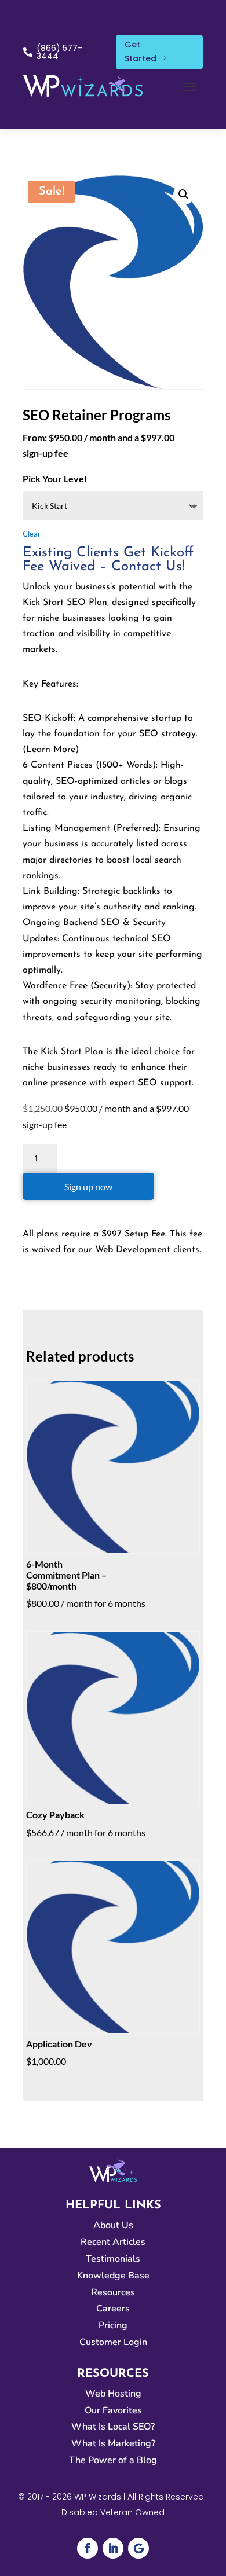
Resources (113, 2292)
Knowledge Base (113, 2276)
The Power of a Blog (113, 2460)
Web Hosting (113, 2394)
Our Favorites (113, 2410)
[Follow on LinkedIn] (113, 2548)
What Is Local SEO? (113, 2427)
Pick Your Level (54, 478)
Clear (32, 534)
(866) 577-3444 (59, 52)
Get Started (141, 52)
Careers (113, 2309)
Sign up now (88, 1186)
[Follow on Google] (138, 2548)
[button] (184, 195)
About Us (113, 2225)
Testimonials (113, 2259)
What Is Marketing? (113, 2443)
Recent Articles (113, 2242)
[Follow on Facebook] (88, 2548)
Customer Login (113, 2342)
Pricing (113, 2325)
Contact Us (147, 567)
